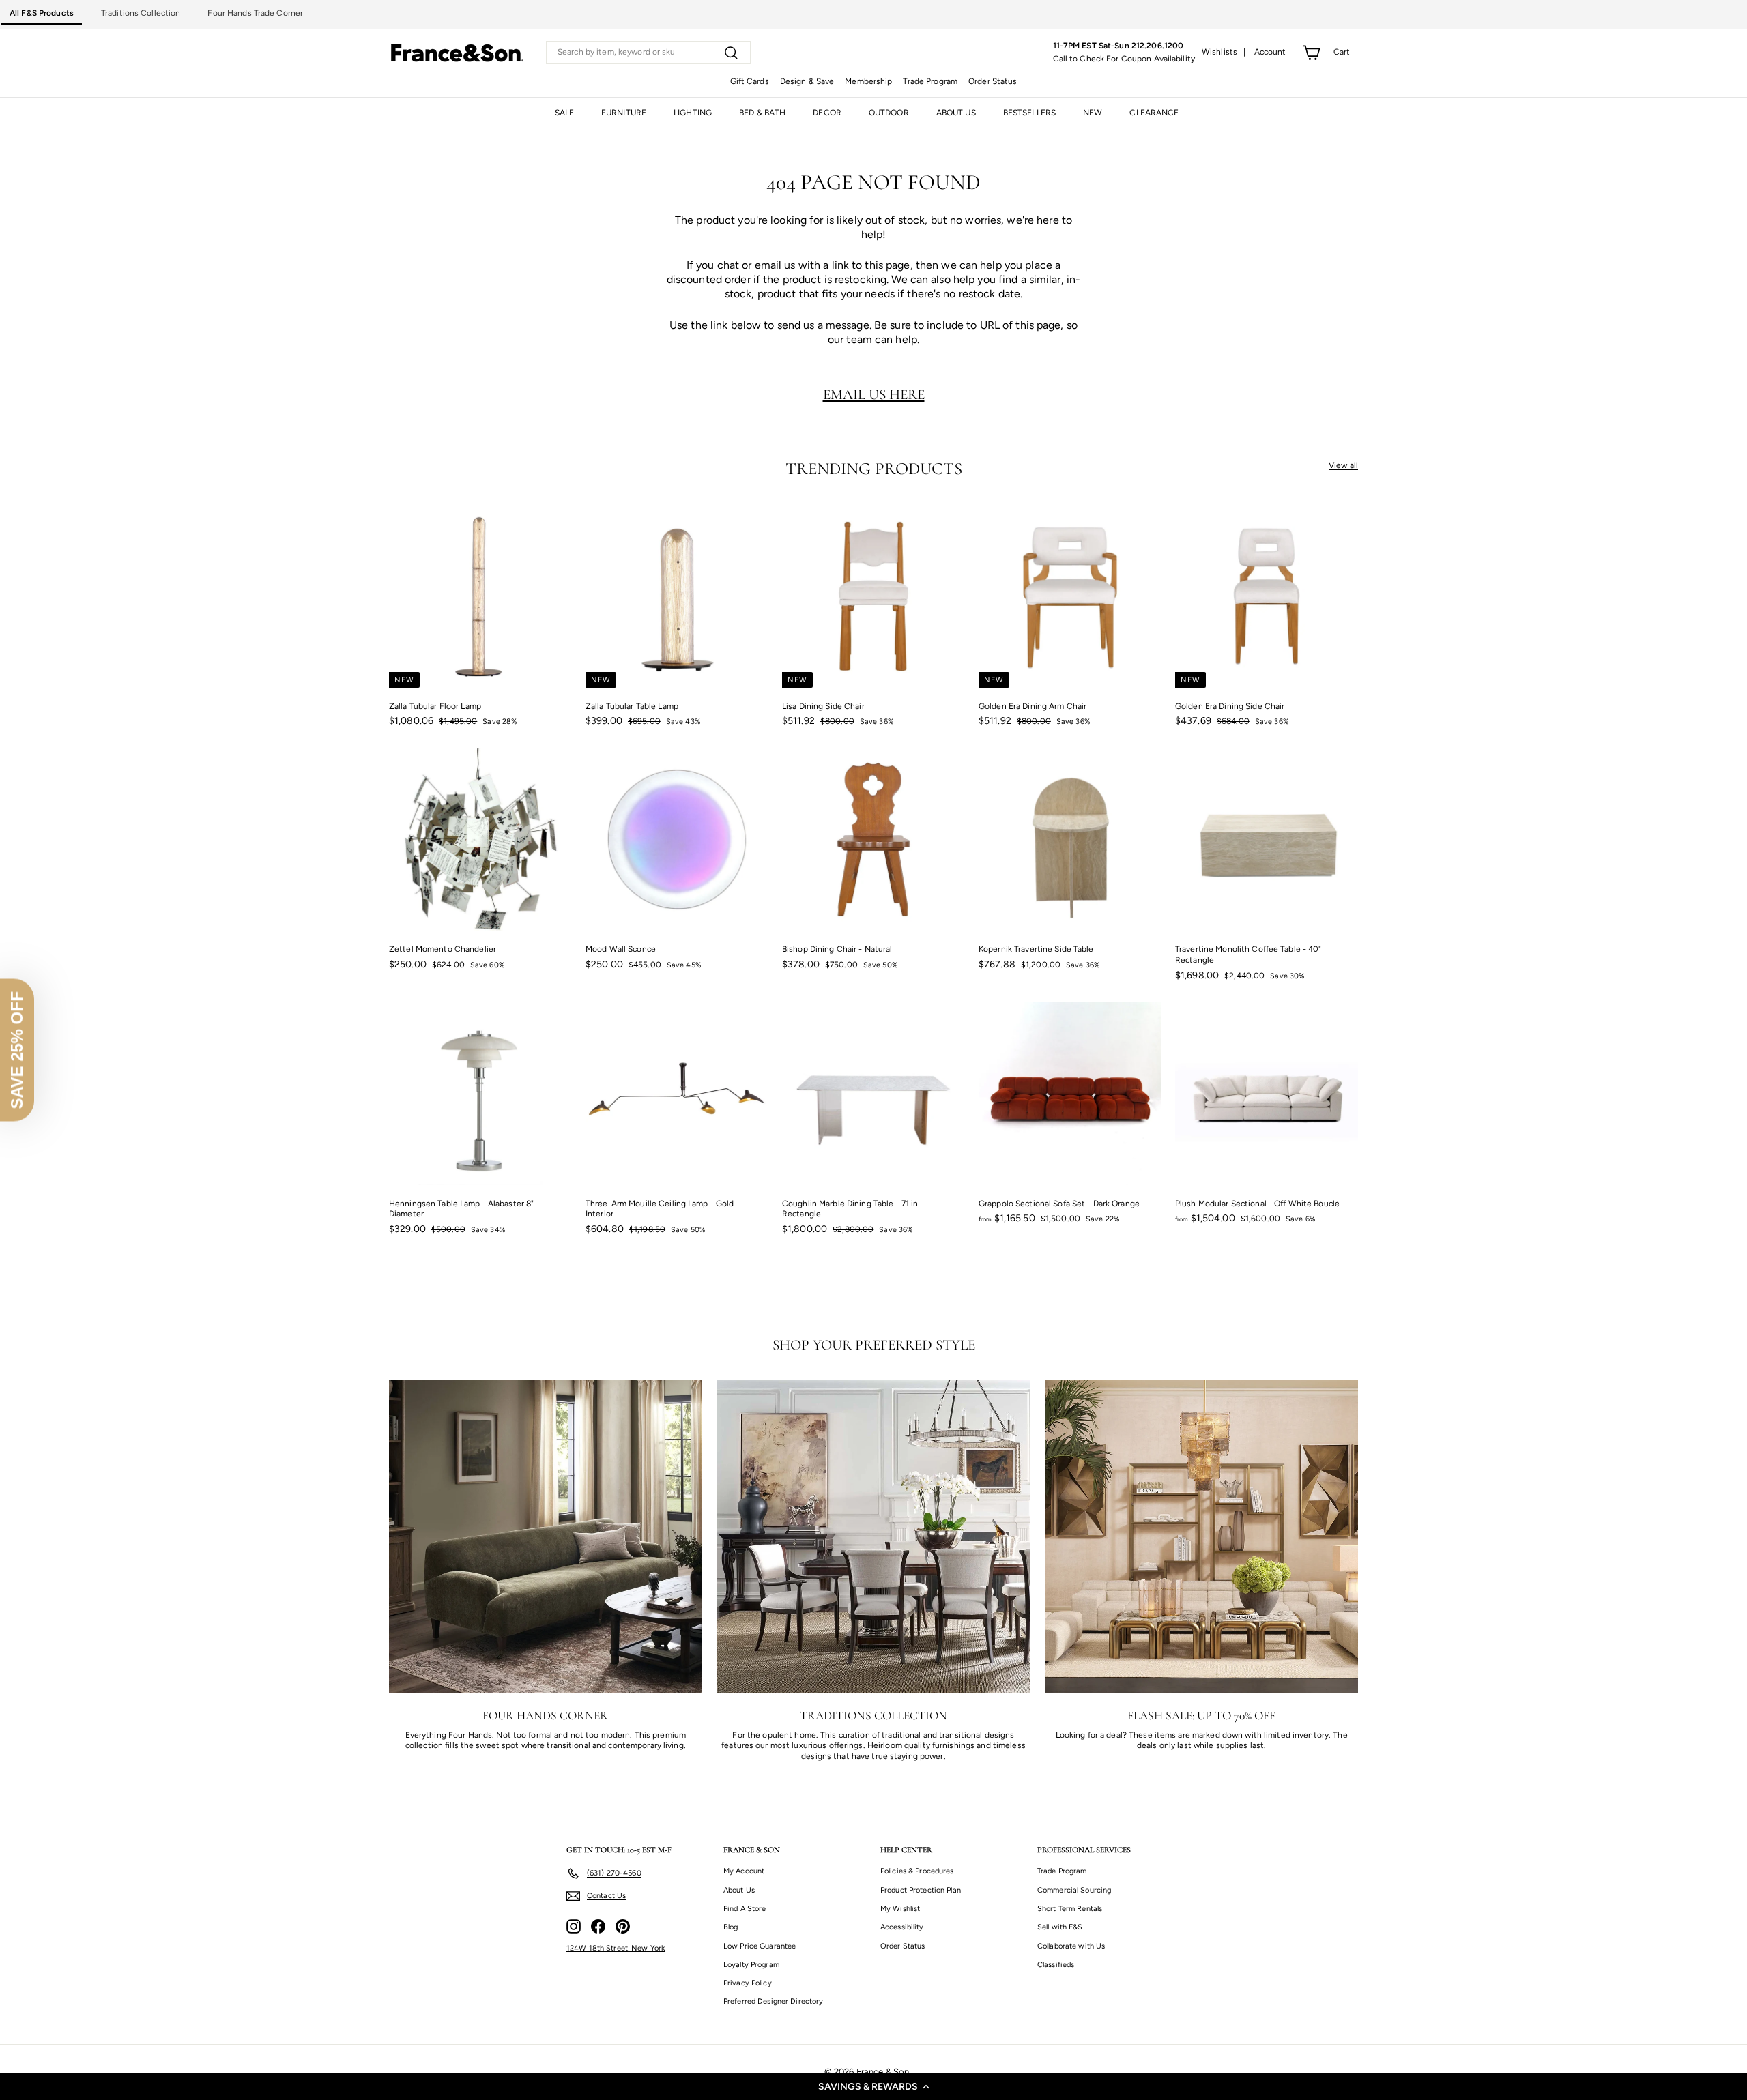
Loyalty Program (751, 1965)
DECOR (827, 113)
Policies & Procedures (917, 1871)
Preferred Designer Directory (773, 2001)
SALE (564, 113)
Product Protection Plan (921, 1890)
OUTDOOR (889, 113)
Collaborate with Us (1071, 1946)
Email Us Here (874, 394)
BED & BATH (762, 113)
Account (1270, 52)
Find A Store (745, 1909)
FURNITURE (624, 113)
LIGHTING (693, 113)
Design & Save (807, 81)
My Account (744, 1871)
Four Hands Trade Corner (255, 13)
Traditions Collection (141, 13)
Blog (731, 1927)
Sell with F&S (1060, 1927)
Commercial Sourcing (1074, 1890)
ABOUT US (956, 113)
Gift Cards (750, 81)
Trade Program (930, 81)
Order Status (993, 81)
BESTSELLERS (1029, 113)
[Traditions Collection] (874, 1536)
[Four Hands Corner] (546, 1536)
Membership (868, 81)
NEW (1093, 113)
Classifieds (1056, 1965)
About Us (739, 1890)
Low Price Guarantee (760, 1946)
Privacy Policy (748, 1983)
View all (1343, 465)
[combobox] (648, 53)
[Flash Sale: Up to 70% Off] (1201, 1536)
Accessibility (902, 1927)
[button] (873, 2086)
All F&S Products (42, 13)
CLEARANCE (1154, 113)
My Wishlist (900, 1909)
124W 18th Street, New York (616, 1948)
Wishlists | (1224, 52)
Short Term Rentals (1070, 1909)
